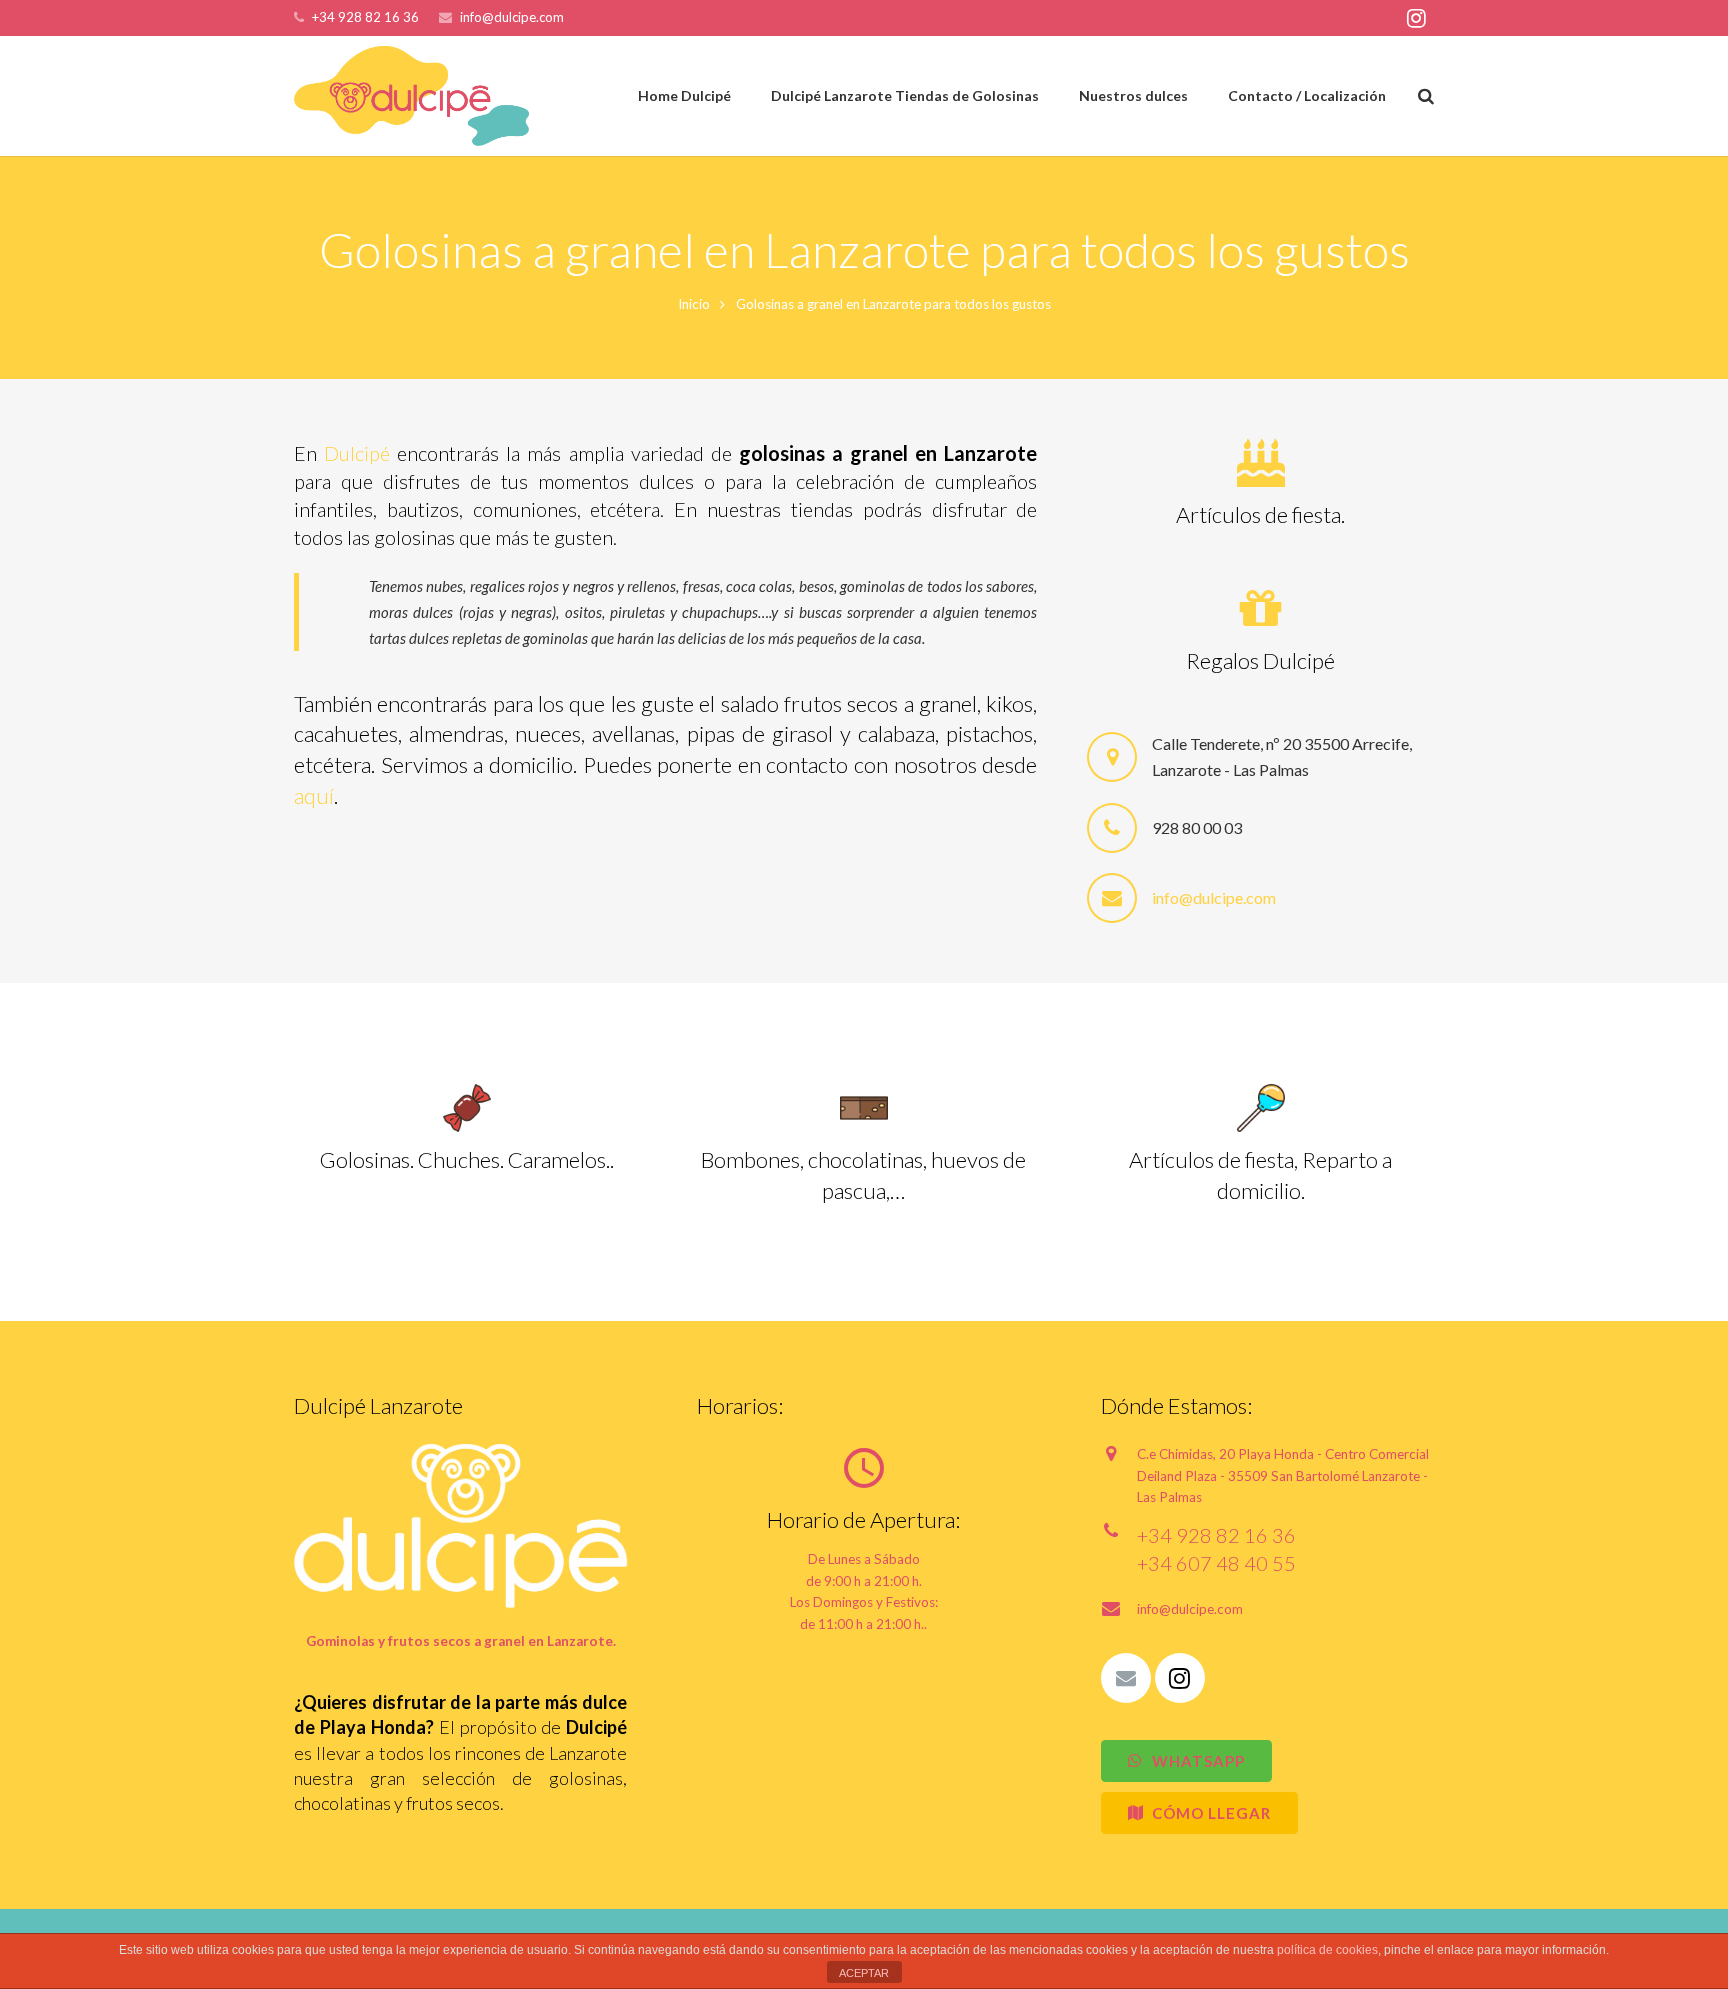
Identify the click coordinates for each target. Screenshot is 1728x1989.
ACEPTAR (864, 1973)
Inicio (694, 304)
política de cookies (1327, 1950)
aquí (314, 795)
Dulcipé (357, 453)
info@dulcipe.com (512, 17)
